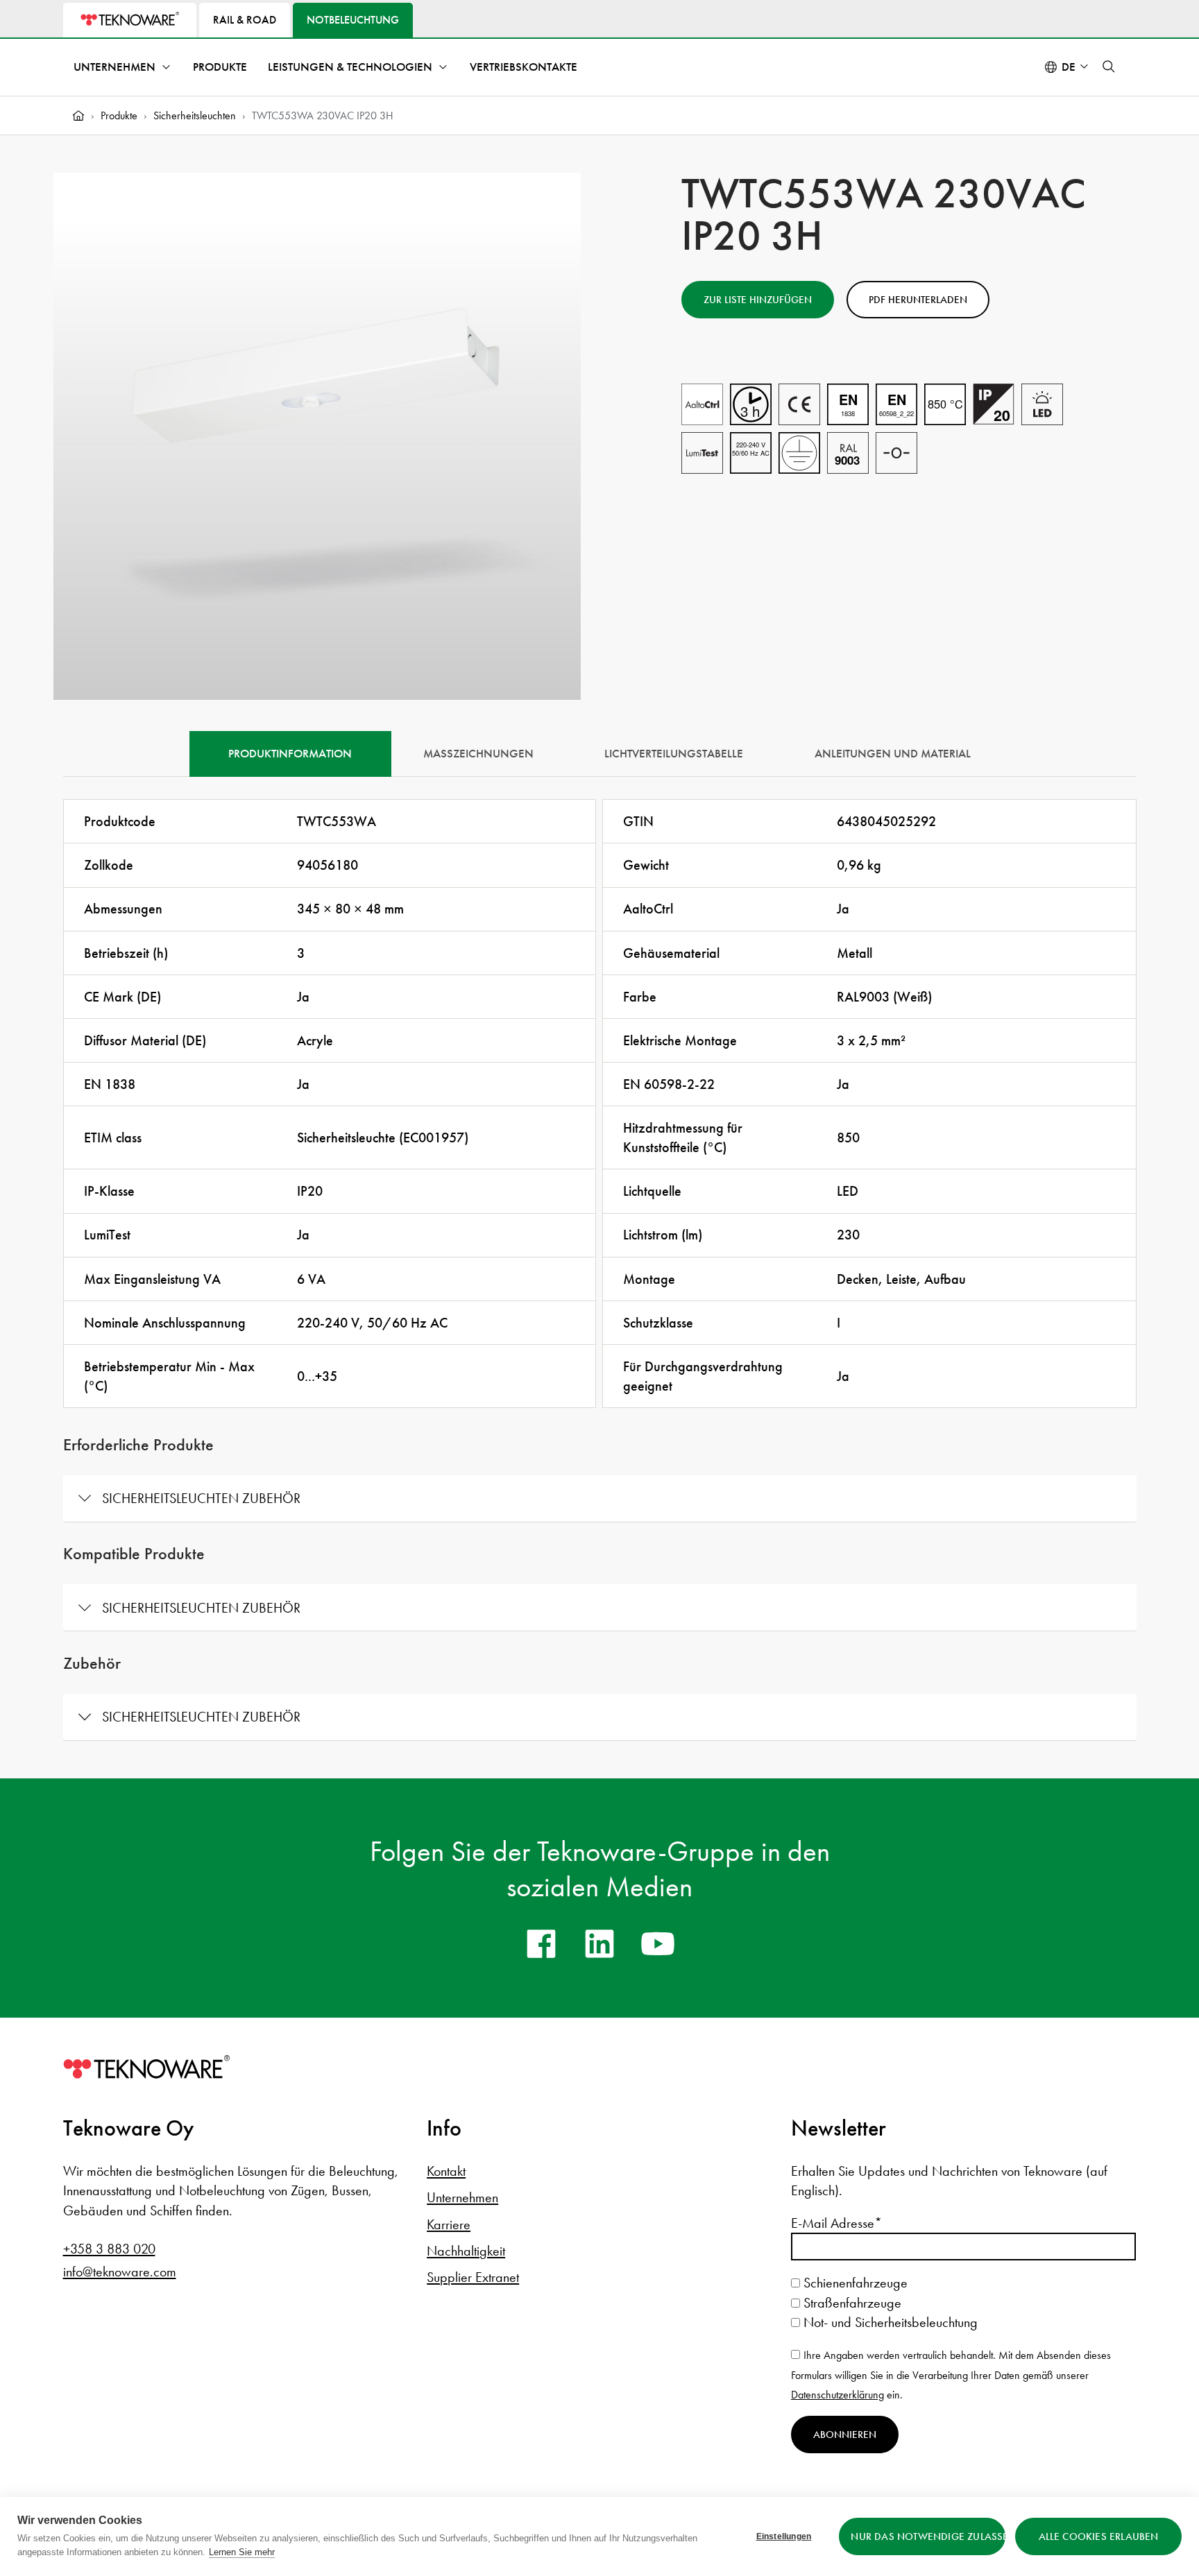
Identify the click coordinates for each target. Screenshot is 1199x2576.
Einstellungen (784, 2536)
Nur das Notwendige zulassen (928, 2536)
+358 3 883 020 (109, 2249)
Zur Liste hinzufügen (758, 300)
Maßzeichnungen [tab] (478, 754)
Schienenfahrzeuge (854, 2283)
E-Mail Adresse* (836, 2223)
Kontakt (446, 2171)
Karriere (449, 2224)
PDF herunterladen (918, 300)
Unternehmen (114, 67)
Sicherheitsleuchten (195, 115)
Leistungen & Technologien (350, 67)
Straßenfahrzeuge (851, 2303)
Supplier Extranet (473, 2277)
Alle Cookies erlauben (1099, 2536)
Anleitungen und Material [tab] (893, 754)
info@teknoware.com (120, 2272)
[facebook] (541, 1943)
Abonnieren (845, 2435)
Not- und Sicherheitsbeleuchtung (889, 2322)
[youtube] (658, 1943)
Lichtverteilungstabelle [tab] (674, 754)
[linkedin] (599, 1943)
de (1069, 67)
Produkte (220, 67)
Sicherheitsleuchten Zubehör (201, 1498)
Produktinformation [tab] (290, 754)
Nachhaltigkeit (466, 2251)
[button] (1109, 67)
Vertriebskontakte (524, 67)
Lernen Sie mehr (242, 2552)
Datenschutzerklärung (837, 2395)
